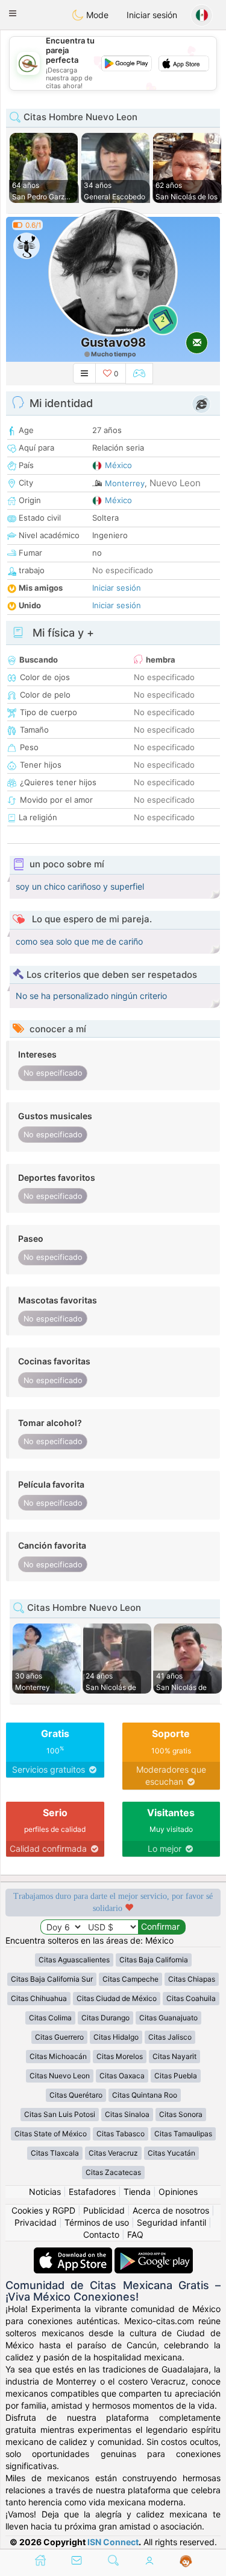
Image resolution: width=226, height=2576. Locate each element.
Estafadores (92, 2192)
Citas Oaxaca (122, 2076)
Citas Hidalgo (116, 2037)
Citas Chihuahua (39, 1998)
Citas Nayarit (174, 2056)
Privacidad (36, 2222)
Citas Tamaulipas (183, 2134)
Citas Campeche (130, 1979)
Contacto (101, 2234)
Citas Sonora (181, 2114)
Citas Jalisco (170, 2037)
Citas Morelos (120, 2056)
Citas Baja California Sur (52, 1979)
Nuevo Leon (175, 483)
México (118, 465)
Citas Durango (105, 2018)
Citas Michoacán (58, 2056)
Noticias (45, 2192)
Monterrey (125, 483)
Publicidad (104, 2210)
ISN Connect (113, 2542)
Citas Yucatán (171, 2153)
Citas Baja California (154, 1960)
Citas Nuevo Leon (60, 2076)
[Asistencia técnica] (186, 2562)
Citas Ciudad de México (117, 1998)
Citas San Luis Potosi (60, 2114)
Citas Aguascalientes (74, 1960)
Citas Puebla (176, 2076)
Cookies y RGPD (43, 2210)
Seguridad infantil (171, 2222)
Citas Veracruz (113, 2153)
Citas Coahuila (191, 1998)
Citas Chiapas (192, 1979)
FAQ (135, 2234)
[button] (13, 13)
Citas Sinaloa (127, 2114)
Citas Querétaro (76, 2095)
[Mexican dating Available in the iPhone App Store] (74, 2253)
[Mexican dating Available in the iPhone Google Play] (154, 2253)
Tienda (137, 2192)
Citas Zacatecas (113, 2172)
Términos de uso (97, 2222)
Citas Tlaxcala (55, 2153)
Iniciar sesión (152, 15)
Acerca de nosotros (171, 2210)
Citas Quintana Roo (145, 2095)
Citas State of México (51, 2134)
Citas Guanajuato (168, 2018)
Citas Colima (50, 2018)
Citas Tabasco (121, 2134)
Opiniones (178, 2192)
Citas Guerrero (59, 2037)
